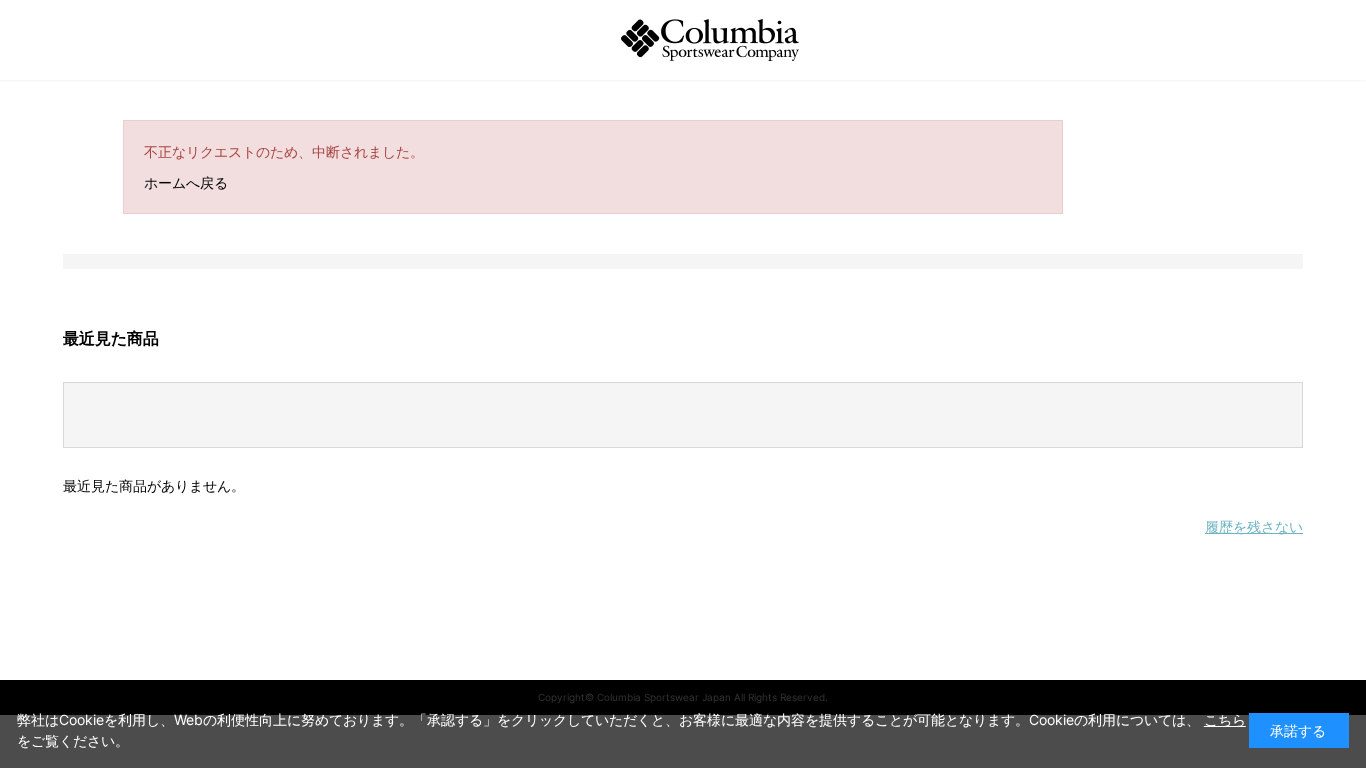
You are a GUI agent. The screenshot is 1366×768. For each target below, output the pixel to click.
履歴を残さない (1254, 526)
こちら (1225, 719)
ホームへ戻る (186, 182)
